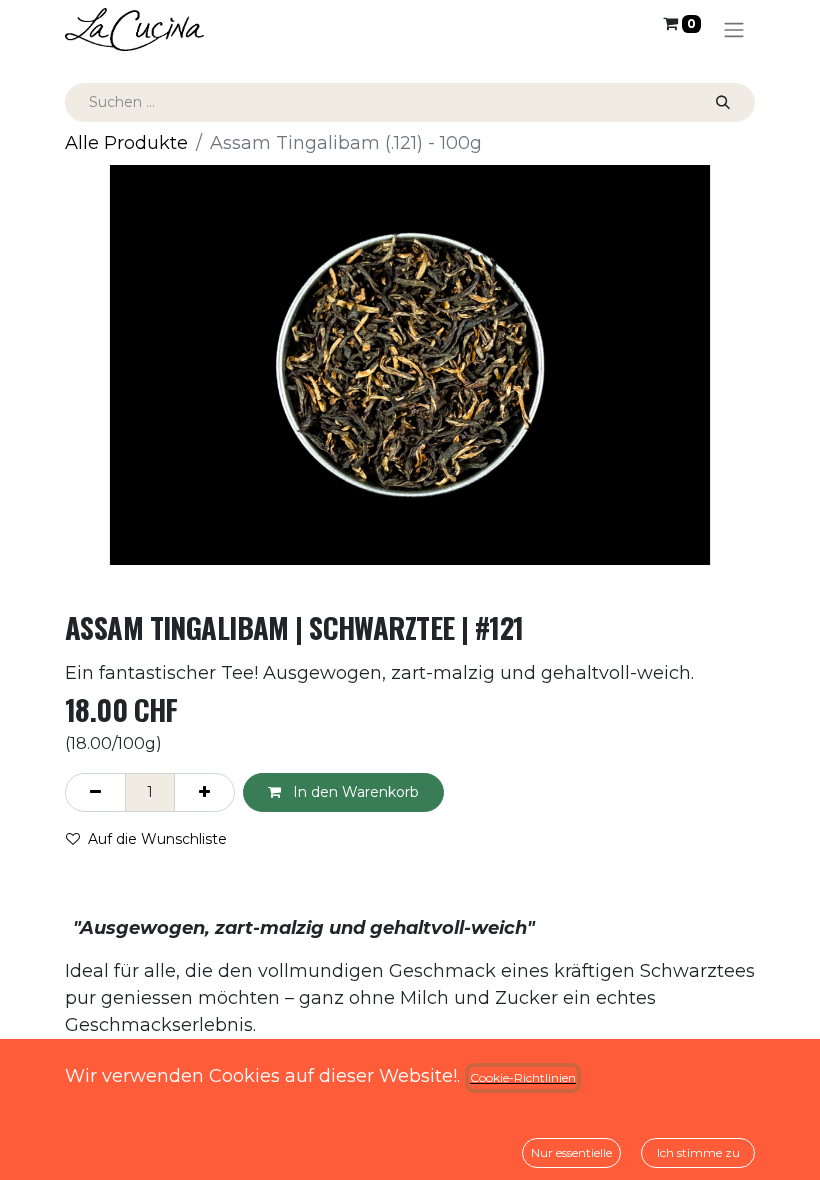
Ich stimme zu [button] (698, 1152)
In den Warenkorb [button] (354, 792)
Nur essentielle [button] (571, 1152)
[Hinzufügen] (204, 792)
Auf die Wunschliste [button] (157, 839)
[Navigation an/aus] (734, 29)
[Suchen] (723, 102)
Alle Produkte (126, 143)
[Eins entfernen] (95, 792)
